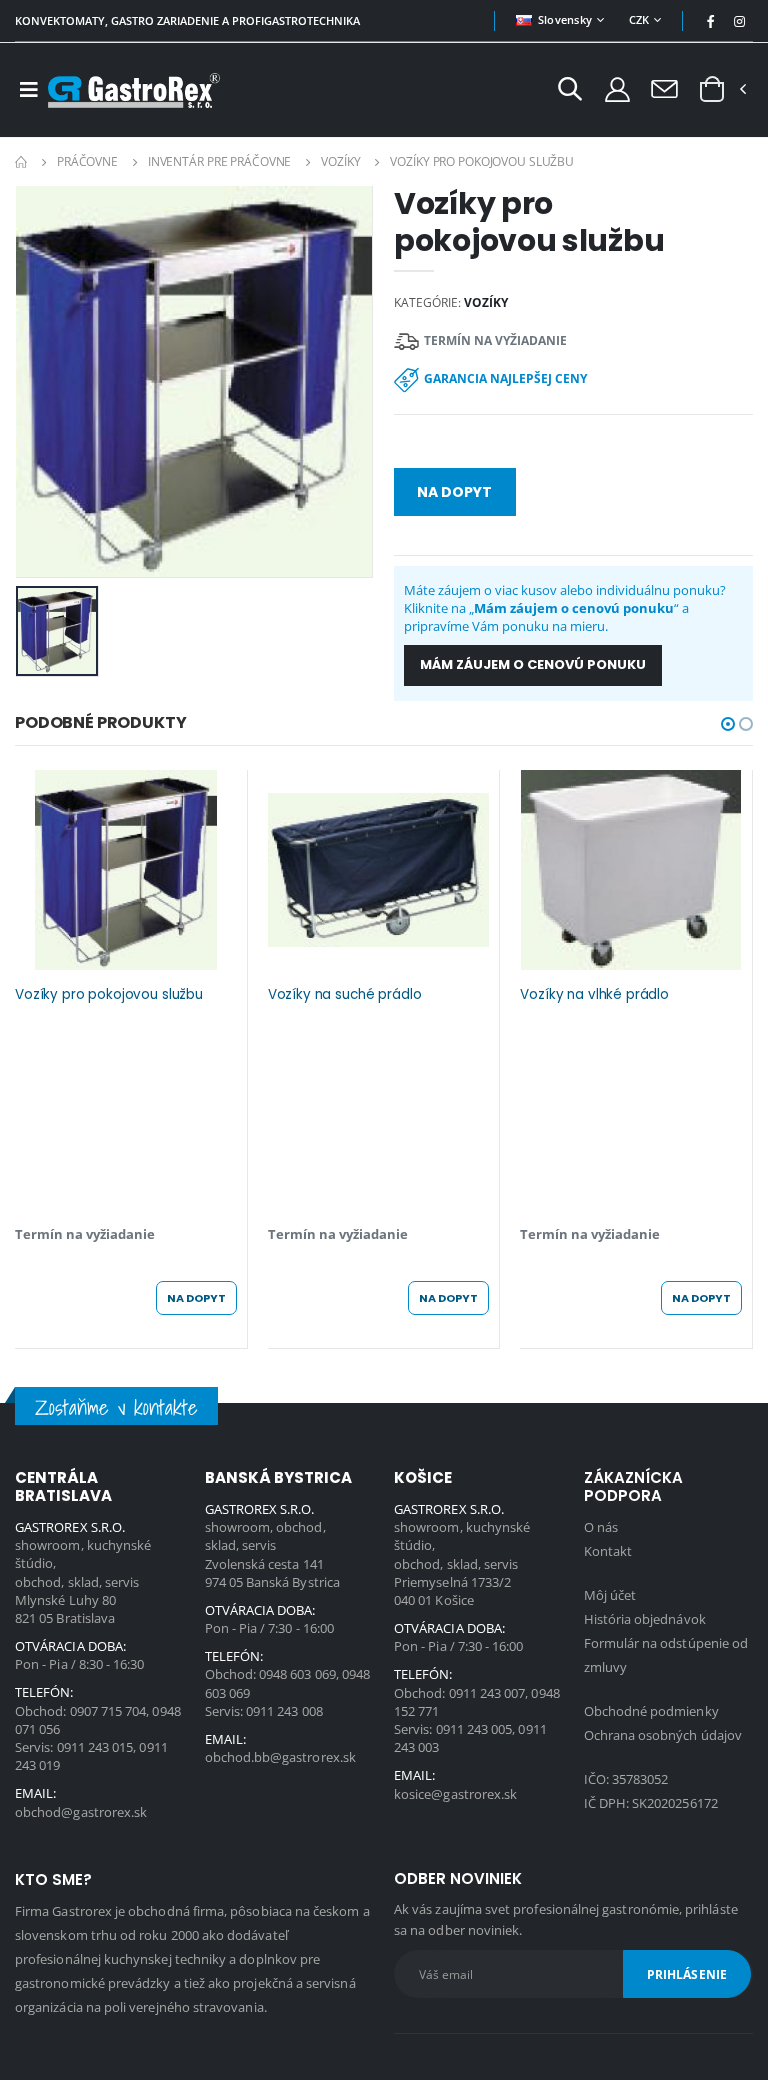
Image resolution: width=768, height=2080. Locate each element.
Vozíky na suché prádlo (345, 995)
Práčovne (87, 161)
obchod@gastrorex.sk (81, 1812)
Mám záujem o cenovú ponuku (533, 664)
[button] (570, 91)
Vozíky (340, 161)
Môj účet (610, 1595)
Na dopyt (454, 492)
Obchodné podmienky (651, 1711)
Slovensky (565, 19)
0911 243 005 (474, 1729)
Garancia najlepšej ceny (505, 378)
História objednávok (645, 1619)
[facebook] (711, 21)
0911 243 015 (95, 1747)
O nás (601, 1527)
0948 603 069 (297, 1674)
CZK (639, 19)
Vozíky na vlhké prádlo (594, 995)
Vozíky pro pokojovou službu (109, 995)
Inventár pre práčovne (219, 161)
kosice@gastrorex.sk (455, 1794)
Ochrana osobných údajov (663, 1735)
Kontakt (608, 1551)
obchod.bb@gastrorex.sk (280, 1757)
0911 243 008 (284, 1711)
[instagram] (740, 21)
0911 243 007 (487, 1693)
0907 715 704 (108, 1711)
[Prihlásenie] (617, 88)
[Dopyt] (664, 88)
